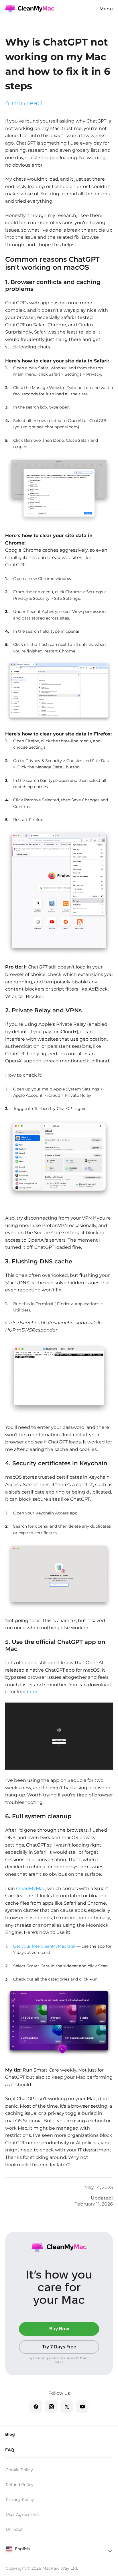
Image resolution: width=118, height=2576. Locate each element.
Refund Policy (20, 2485)
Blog (10, 2434)
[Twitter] (67, 2407)
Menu (106, 9)
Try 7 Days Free (59, 2347)
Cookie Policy (19, 2470)
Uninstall (15, 2529)
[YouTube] (82, 2407)
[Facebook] (36, 2407)
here (31, 1692)
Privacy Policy (20, 2500)
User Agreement (22, 2514)
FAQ (10, 2450)
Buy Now (59, 2329)
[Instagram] (51, 2407)
